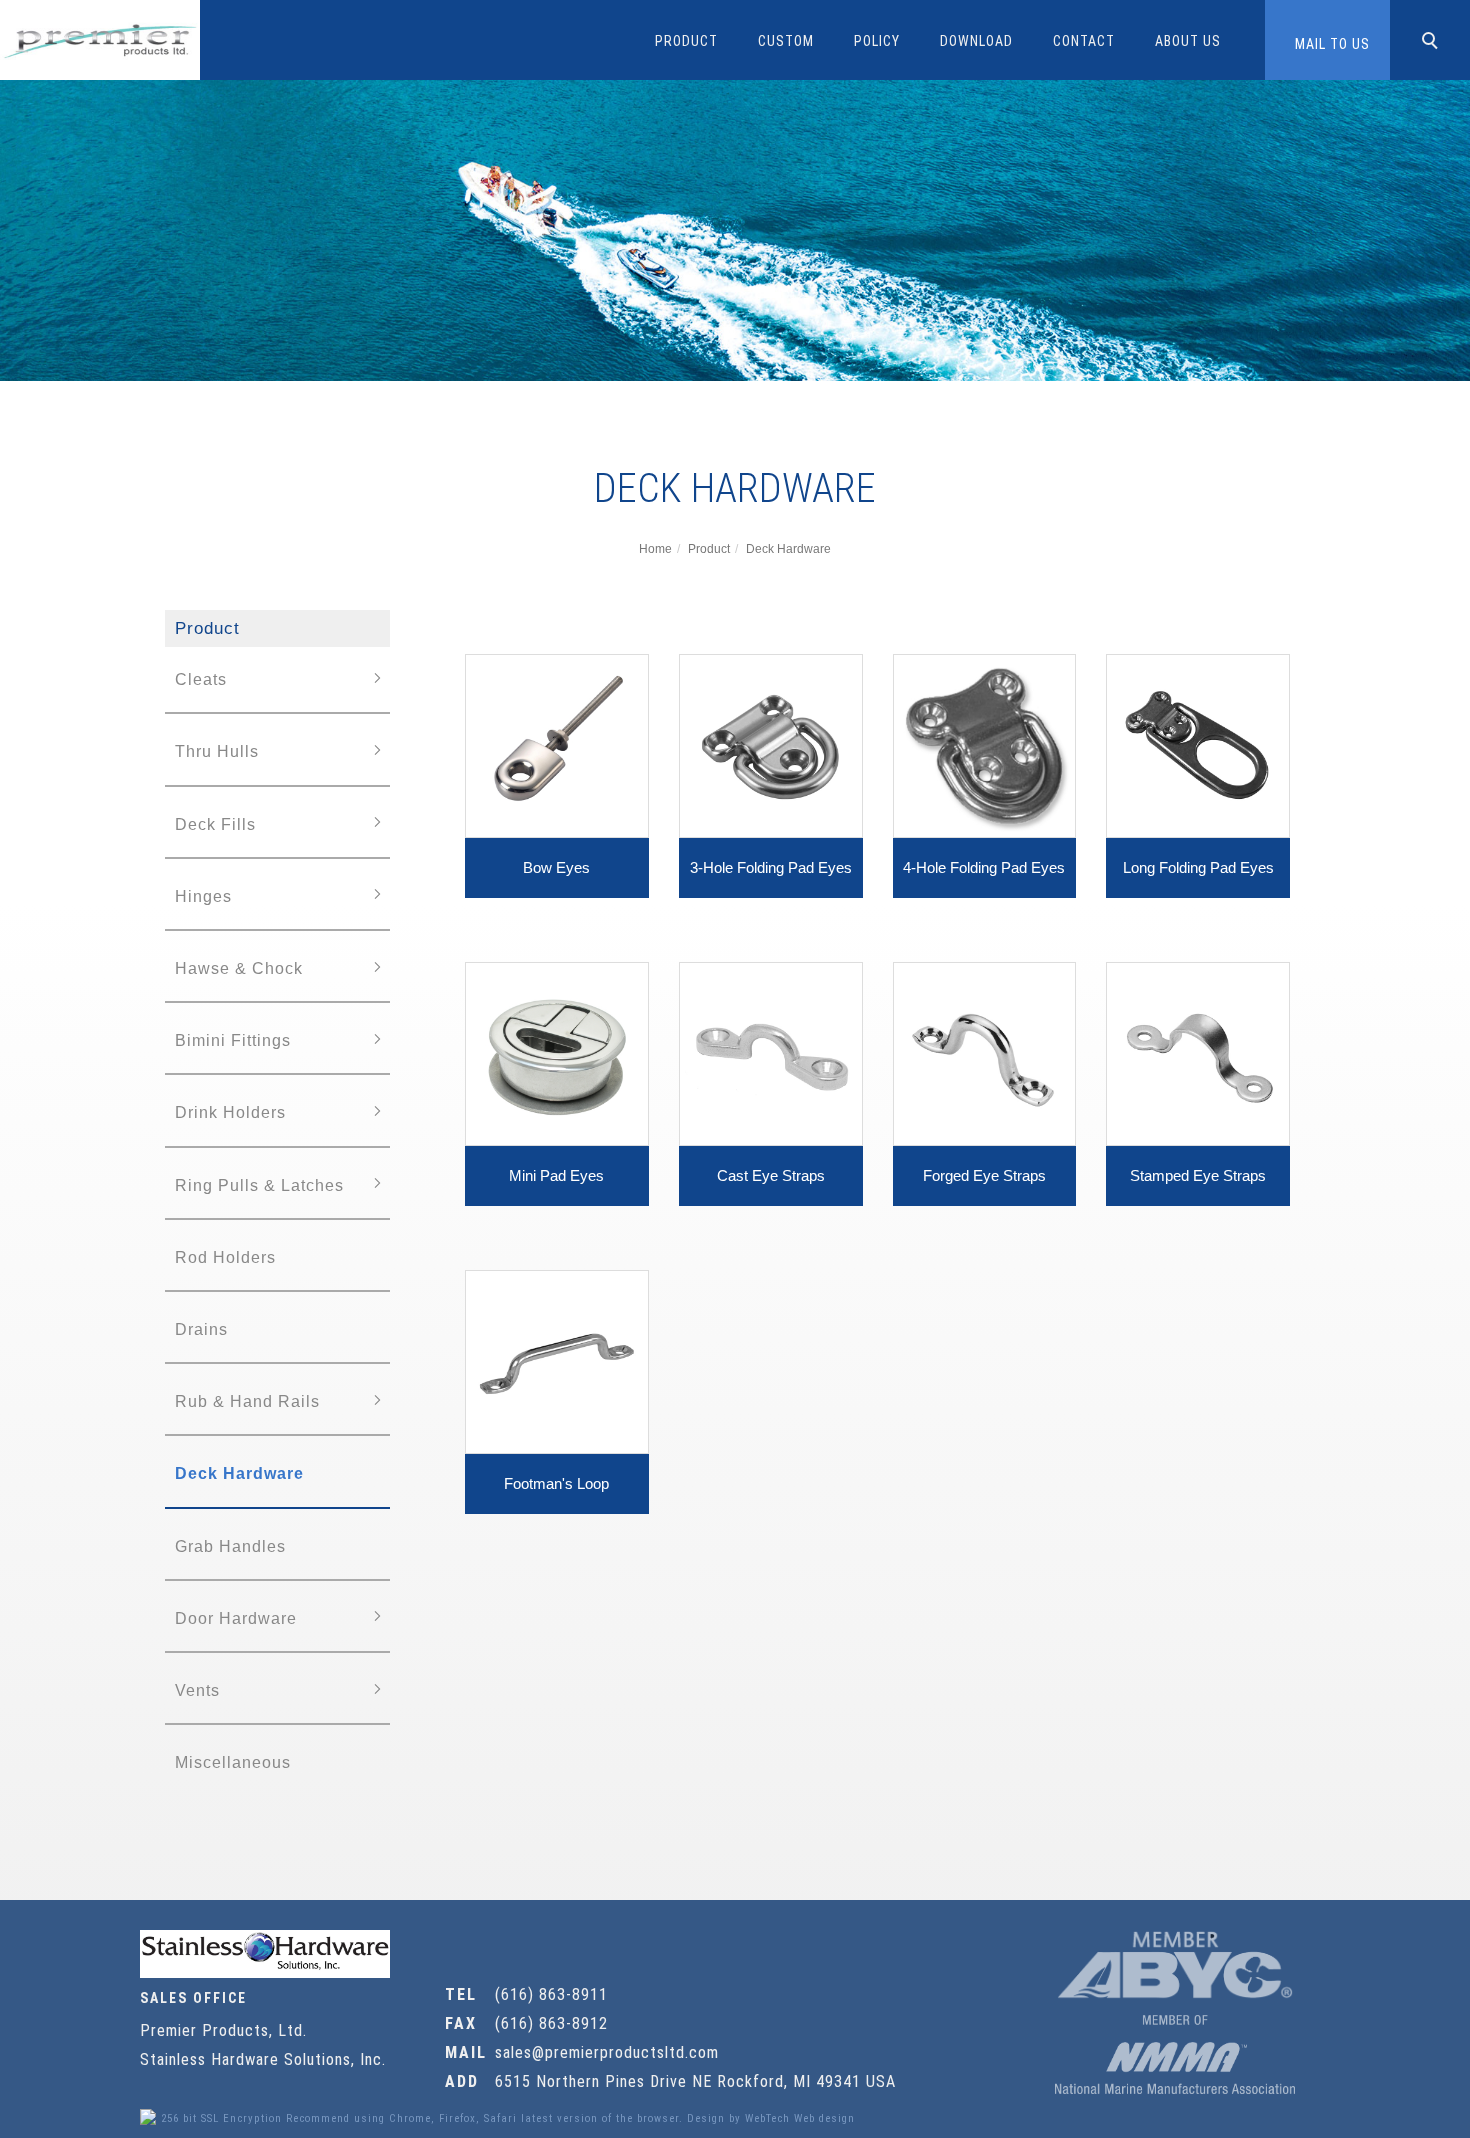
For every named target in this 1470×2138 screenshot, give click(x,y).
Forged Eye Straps (984, 1175)
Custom (786, 41)
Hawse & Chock (239, 968)
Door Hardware (236, 1618)
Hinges (203, 896)
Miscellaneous (233, 1762)
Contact (1084, 41)
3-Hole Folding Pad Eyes (771, 867)
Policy (877, 41)
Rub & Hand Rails (247, 1401)
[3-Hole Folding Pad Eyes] (771, 744)
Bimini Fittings (233, 1040)
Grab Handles (230, 1546)
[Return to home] (100, 40)
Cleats (201, 679)
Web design (824, 2118)
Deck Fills (215, 824)
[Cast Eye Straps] (771, 1052)
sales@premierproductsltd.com (607, 2052)
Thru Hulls (217, 751)
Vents (197, 1690)
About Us (1188, 41)
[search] (1433, 43)
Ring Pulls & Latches (259, 1185)
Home (655, 549)
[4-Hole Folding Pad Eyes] (985, 744)
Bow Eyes (556, 867)
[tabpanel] (735, 230)
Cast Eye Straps (771, 1175)
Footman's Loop (556, 1483)
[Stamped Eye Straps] (1198, 1052)
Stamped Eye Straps (1198, 1175)
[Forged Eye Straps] (985, 1052)
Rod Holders (225, 1257)
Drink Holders (230, 1112)
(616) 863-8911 (551, 1994)
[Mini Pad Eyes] (557, 1052)
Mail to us (1332, 44)
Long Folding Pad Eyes (1198, 867)
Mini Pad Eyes (556, 1175)
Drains (201, 1329)
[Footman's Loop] (557, 1360)
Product (686, 41)
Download (976, 41)
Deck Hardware (788, 549)
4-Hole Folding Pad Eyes (984, 867)
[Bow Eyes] (557, 744)
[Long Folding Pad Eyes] (1198, 744)
